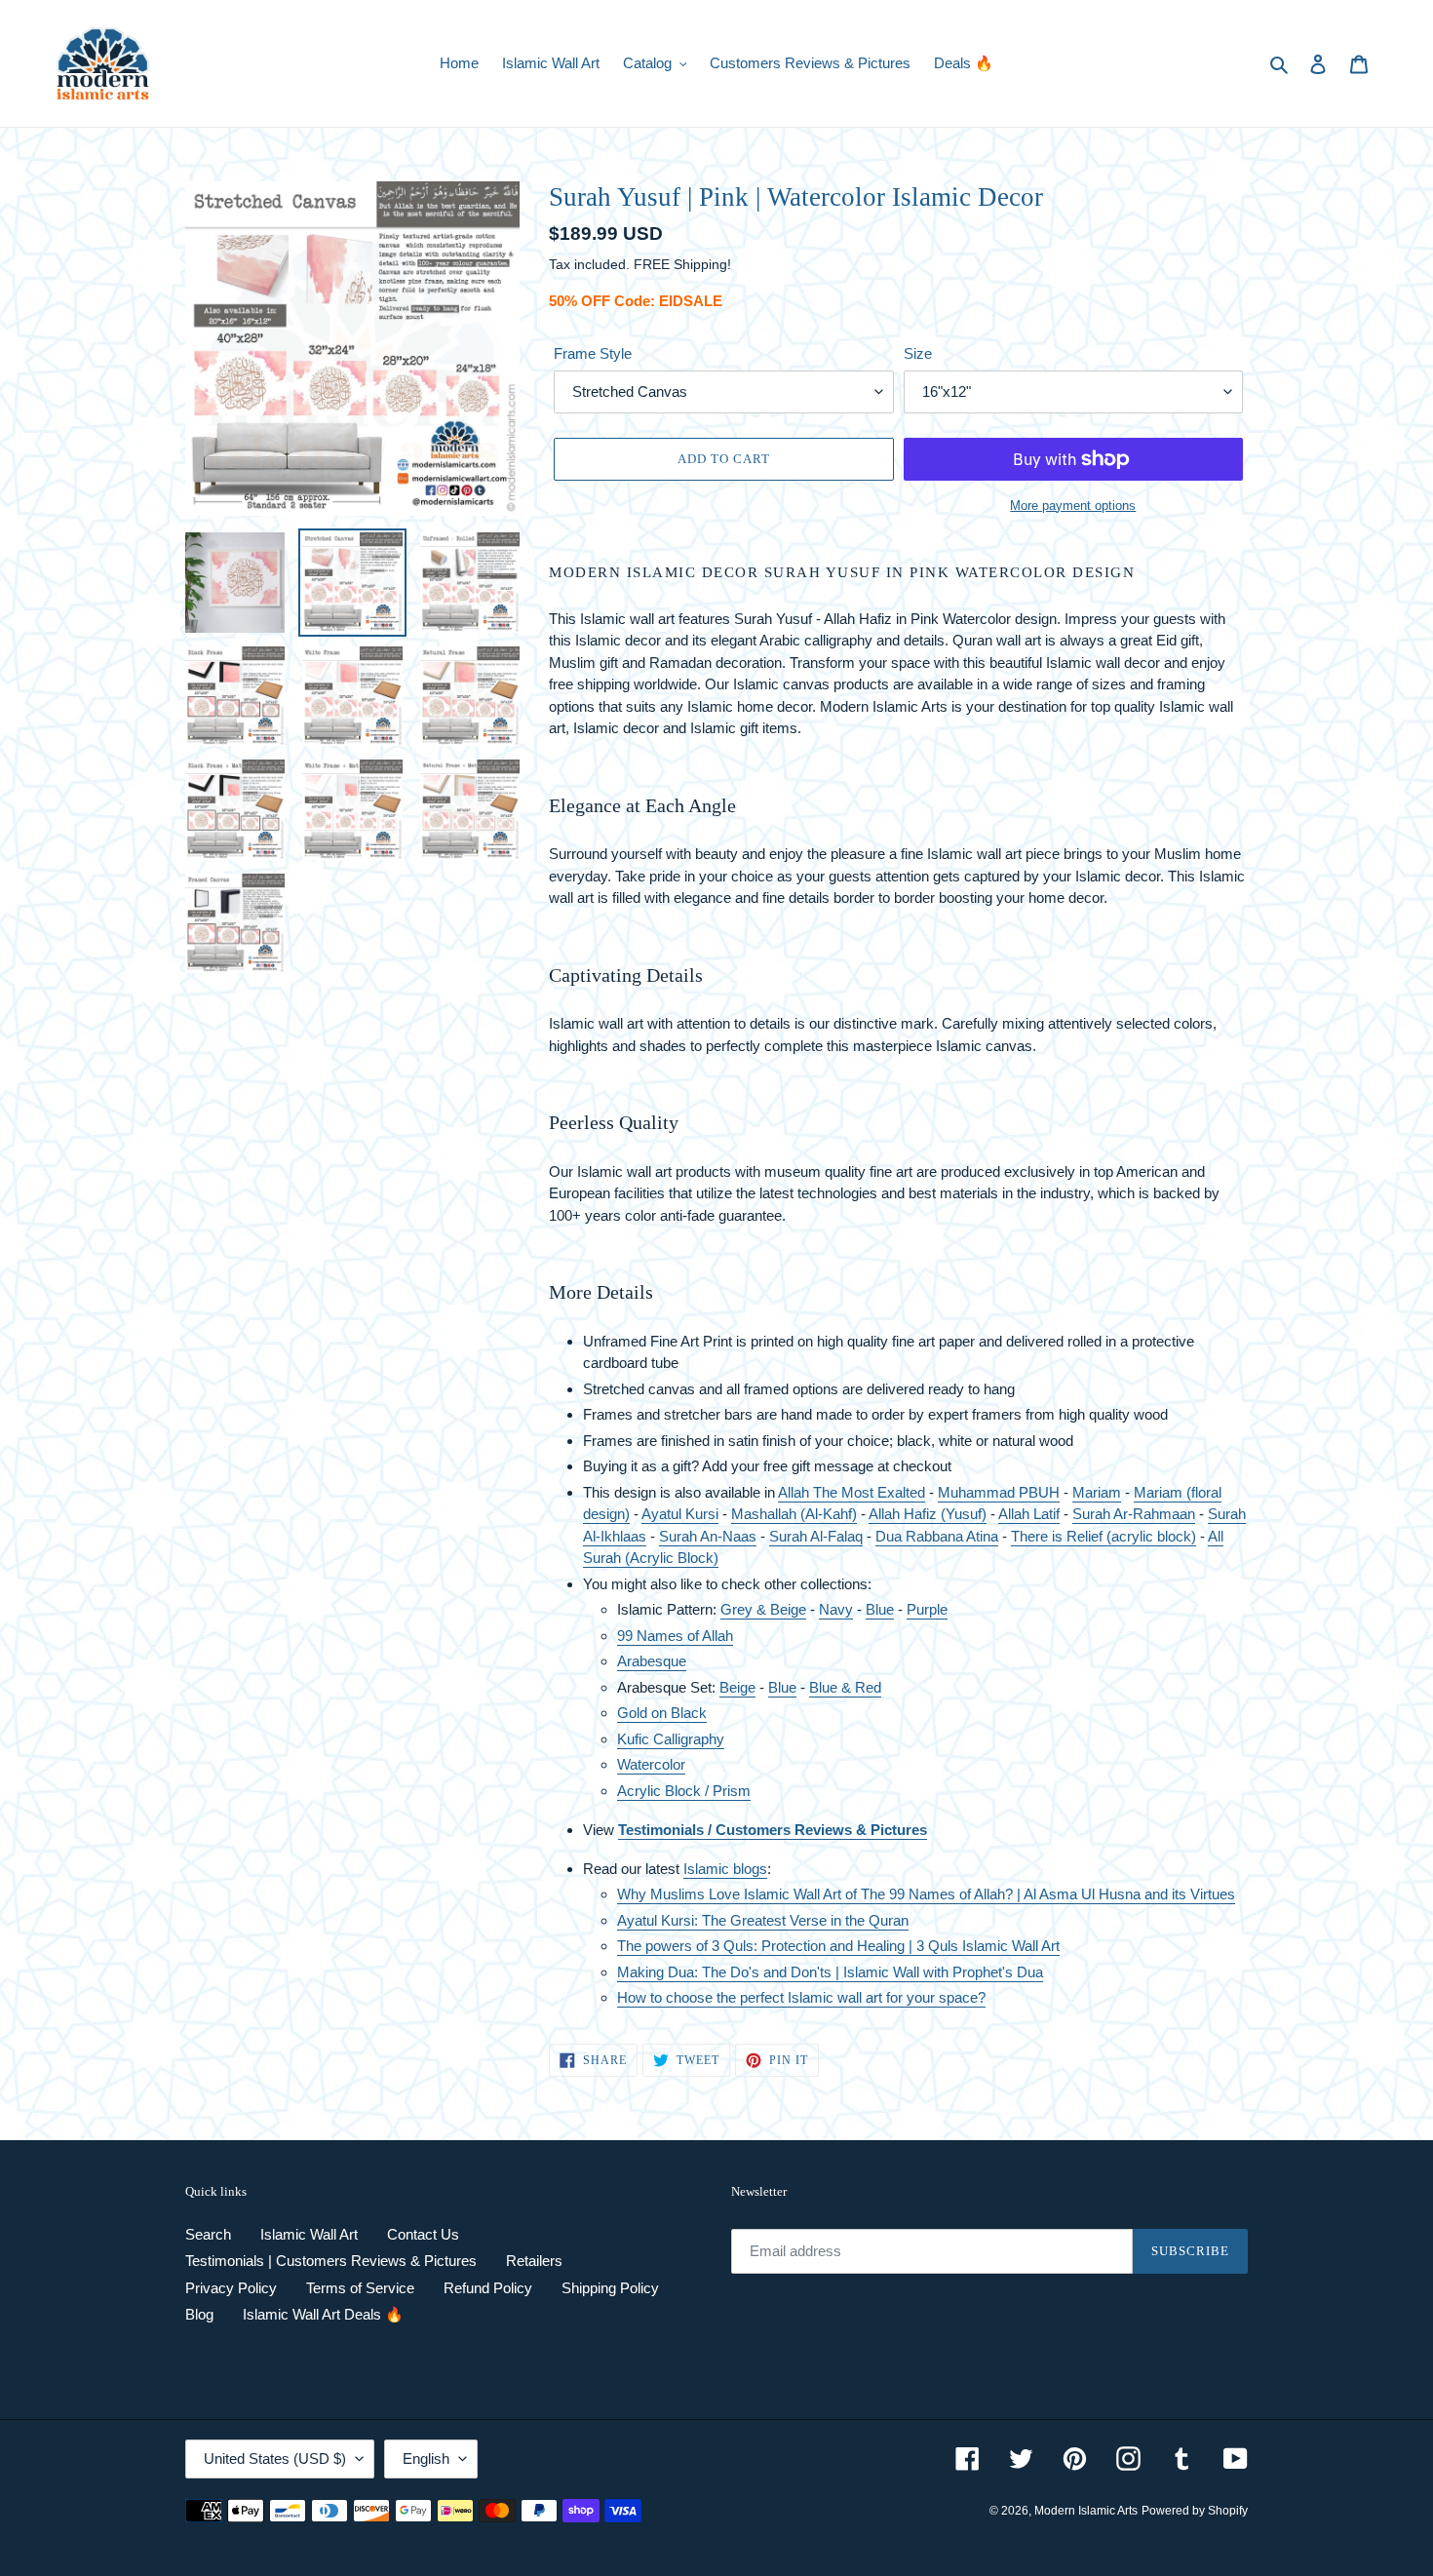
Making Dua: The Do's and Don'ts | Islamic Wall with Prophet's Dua (830, 1972)
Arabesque (652, 1661)
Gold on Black (662, 1713)
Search (208, 2234)
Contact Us (423, 2234)
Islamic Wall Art (309, 2234)
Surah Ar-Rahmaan (1134, 1514)
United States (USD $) (275, 2459)
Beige (737, 1687)
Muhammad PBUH (999, 1492)
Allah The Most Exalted (852, 1492)
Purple (927, 1609)
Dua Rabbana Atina (937, 1536)
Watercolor (651, 1764)
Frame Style (593, 353)
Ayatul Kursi (680, 1514)
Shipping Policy (610, 2288)
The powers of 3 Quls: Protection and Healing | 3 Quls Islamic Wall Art (838, 1946)
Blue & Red (845, 1687)
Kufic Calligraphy (671, 1739)
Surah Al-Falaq (816, 1536)
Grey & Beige (763, 1609)
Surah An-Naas (708, 1536)
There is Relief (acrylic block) (1104, 1536)
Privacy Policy (231, 2288)
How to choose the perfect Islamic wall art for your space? (801, 1997)
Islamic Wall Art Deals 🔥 (323, 2314)
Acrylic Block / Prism (684, 1791)
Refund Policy (488, 2288)
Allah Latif (1029, 1514)
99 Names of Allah (675, 1636)
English (426, 2459)
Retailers (534, 2261)
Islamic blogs (725, 1869)
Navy (836, 1609)
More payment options (1073, 506)
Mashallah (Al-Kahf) (794, 1514)
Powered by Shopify (1195, 2511)
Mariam (1097, 1492)
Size (918, 353)
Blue (880, 1609)
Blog (199, 2314)
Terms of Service (360, 2288)
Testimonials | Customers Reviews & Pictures (331, 2261)
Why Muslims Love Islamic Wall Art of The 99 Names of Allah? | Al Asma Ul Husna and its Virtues (926, 1894)
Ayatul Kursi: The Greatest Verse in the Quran (763, 1920)
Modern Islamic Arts (1086, 2511)
